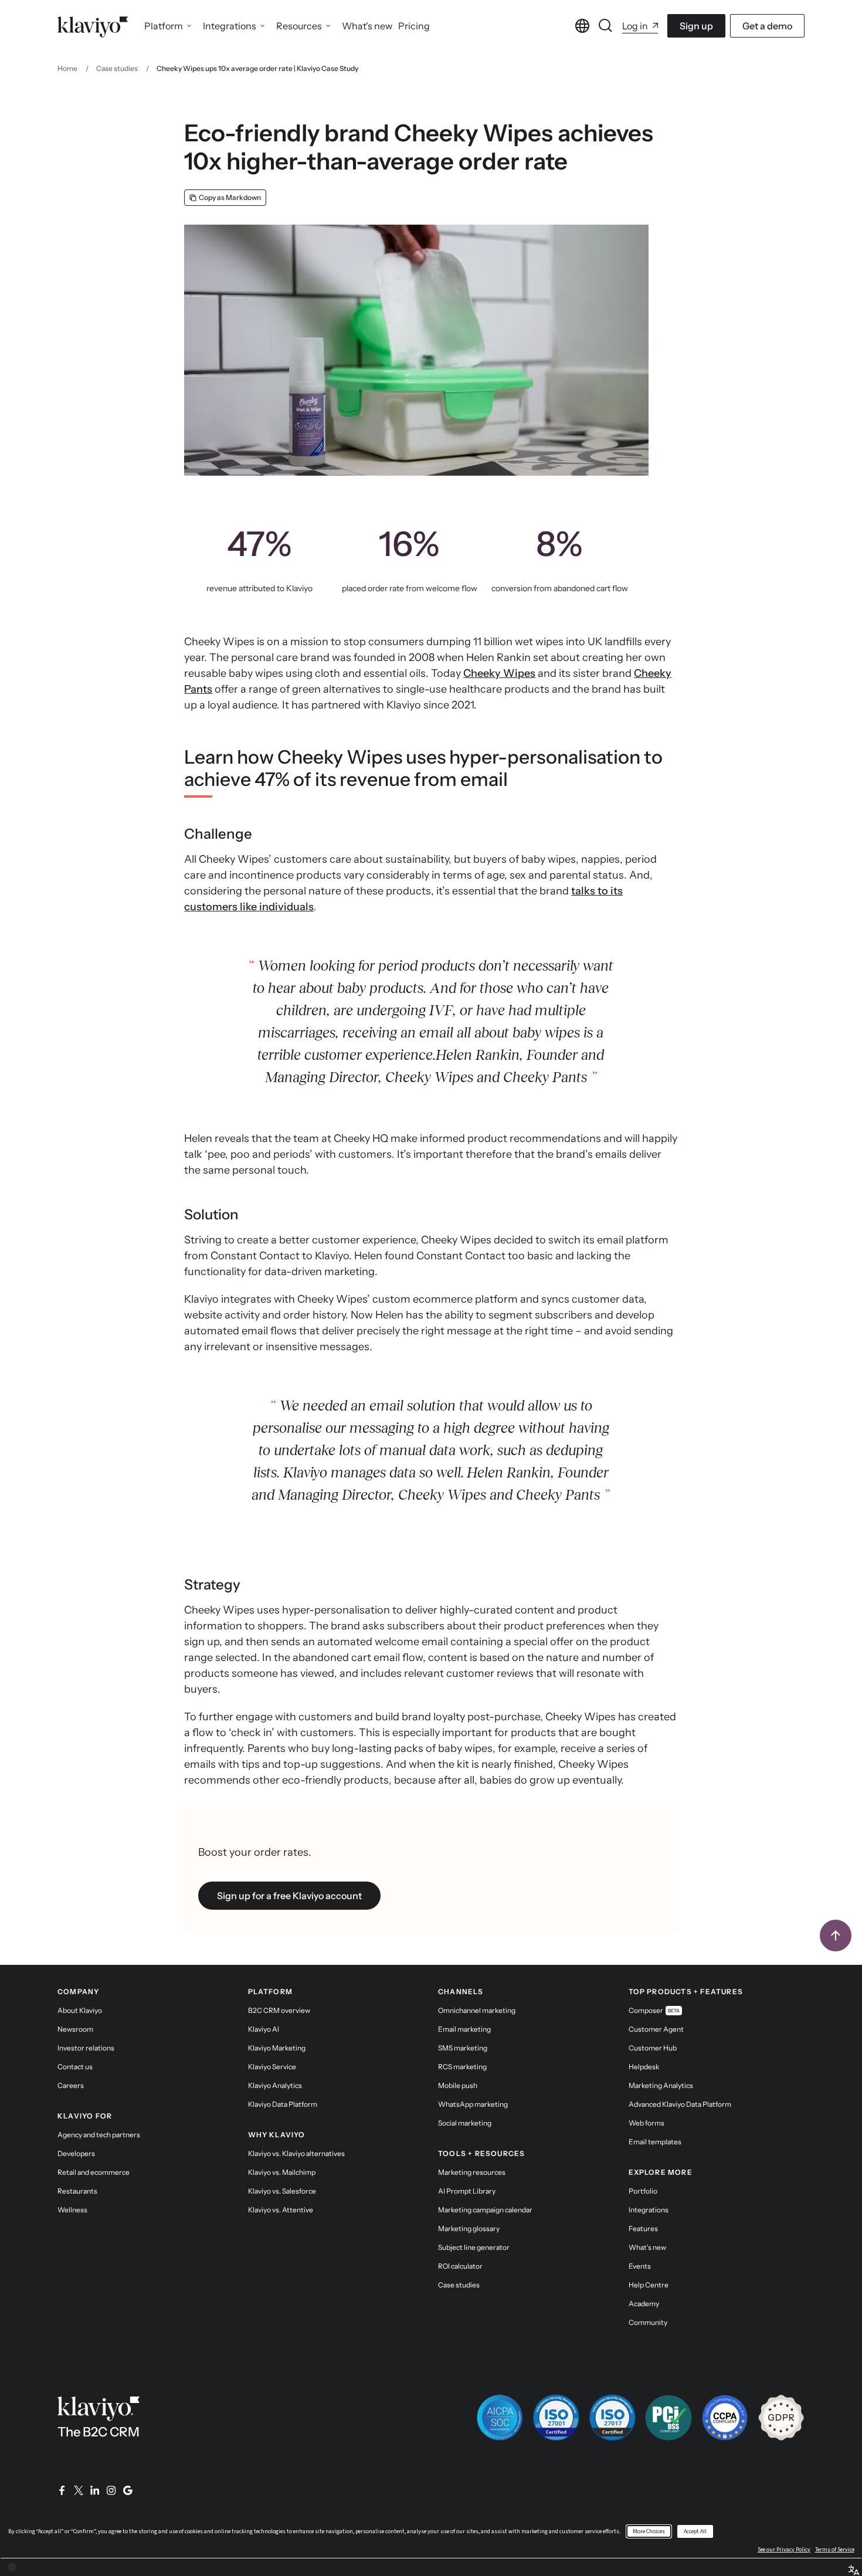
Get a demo (767, 26)
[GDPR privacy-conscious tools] (781, 2418)
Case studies (117, 68)
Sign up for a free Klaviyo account (289, 1896)
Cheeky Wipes (499, 673)
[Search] (606, 26)
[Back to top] (836, 1936)
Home (67, 68)
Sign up (696, 26)
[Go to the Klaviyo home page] (93, 26)
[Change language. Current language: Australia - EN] (582, 26)
